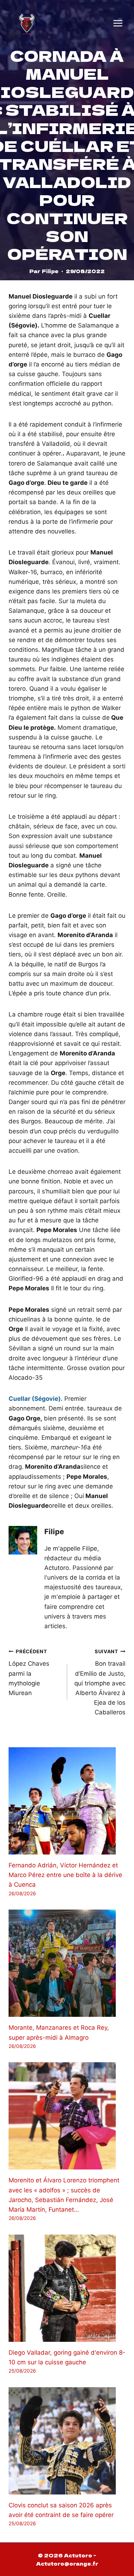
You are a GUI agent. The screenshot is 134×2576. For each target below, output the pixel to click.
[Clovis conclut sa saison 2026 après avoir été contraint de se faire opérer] (67, 2441)
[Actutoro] (27, 23)
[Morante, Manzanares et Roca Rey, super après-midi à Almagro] (67, 1963)
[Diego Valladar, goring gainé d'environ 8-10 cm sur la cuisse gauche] (67, 2288)
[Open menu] (118, 23)
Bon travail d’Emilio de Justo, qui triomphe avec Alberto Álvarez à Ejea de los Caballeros (100, 1682)
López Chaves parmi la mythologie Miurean (29, 1673)
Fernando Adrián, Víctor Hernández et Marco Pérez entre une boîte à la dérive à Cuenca (65, 1875)
